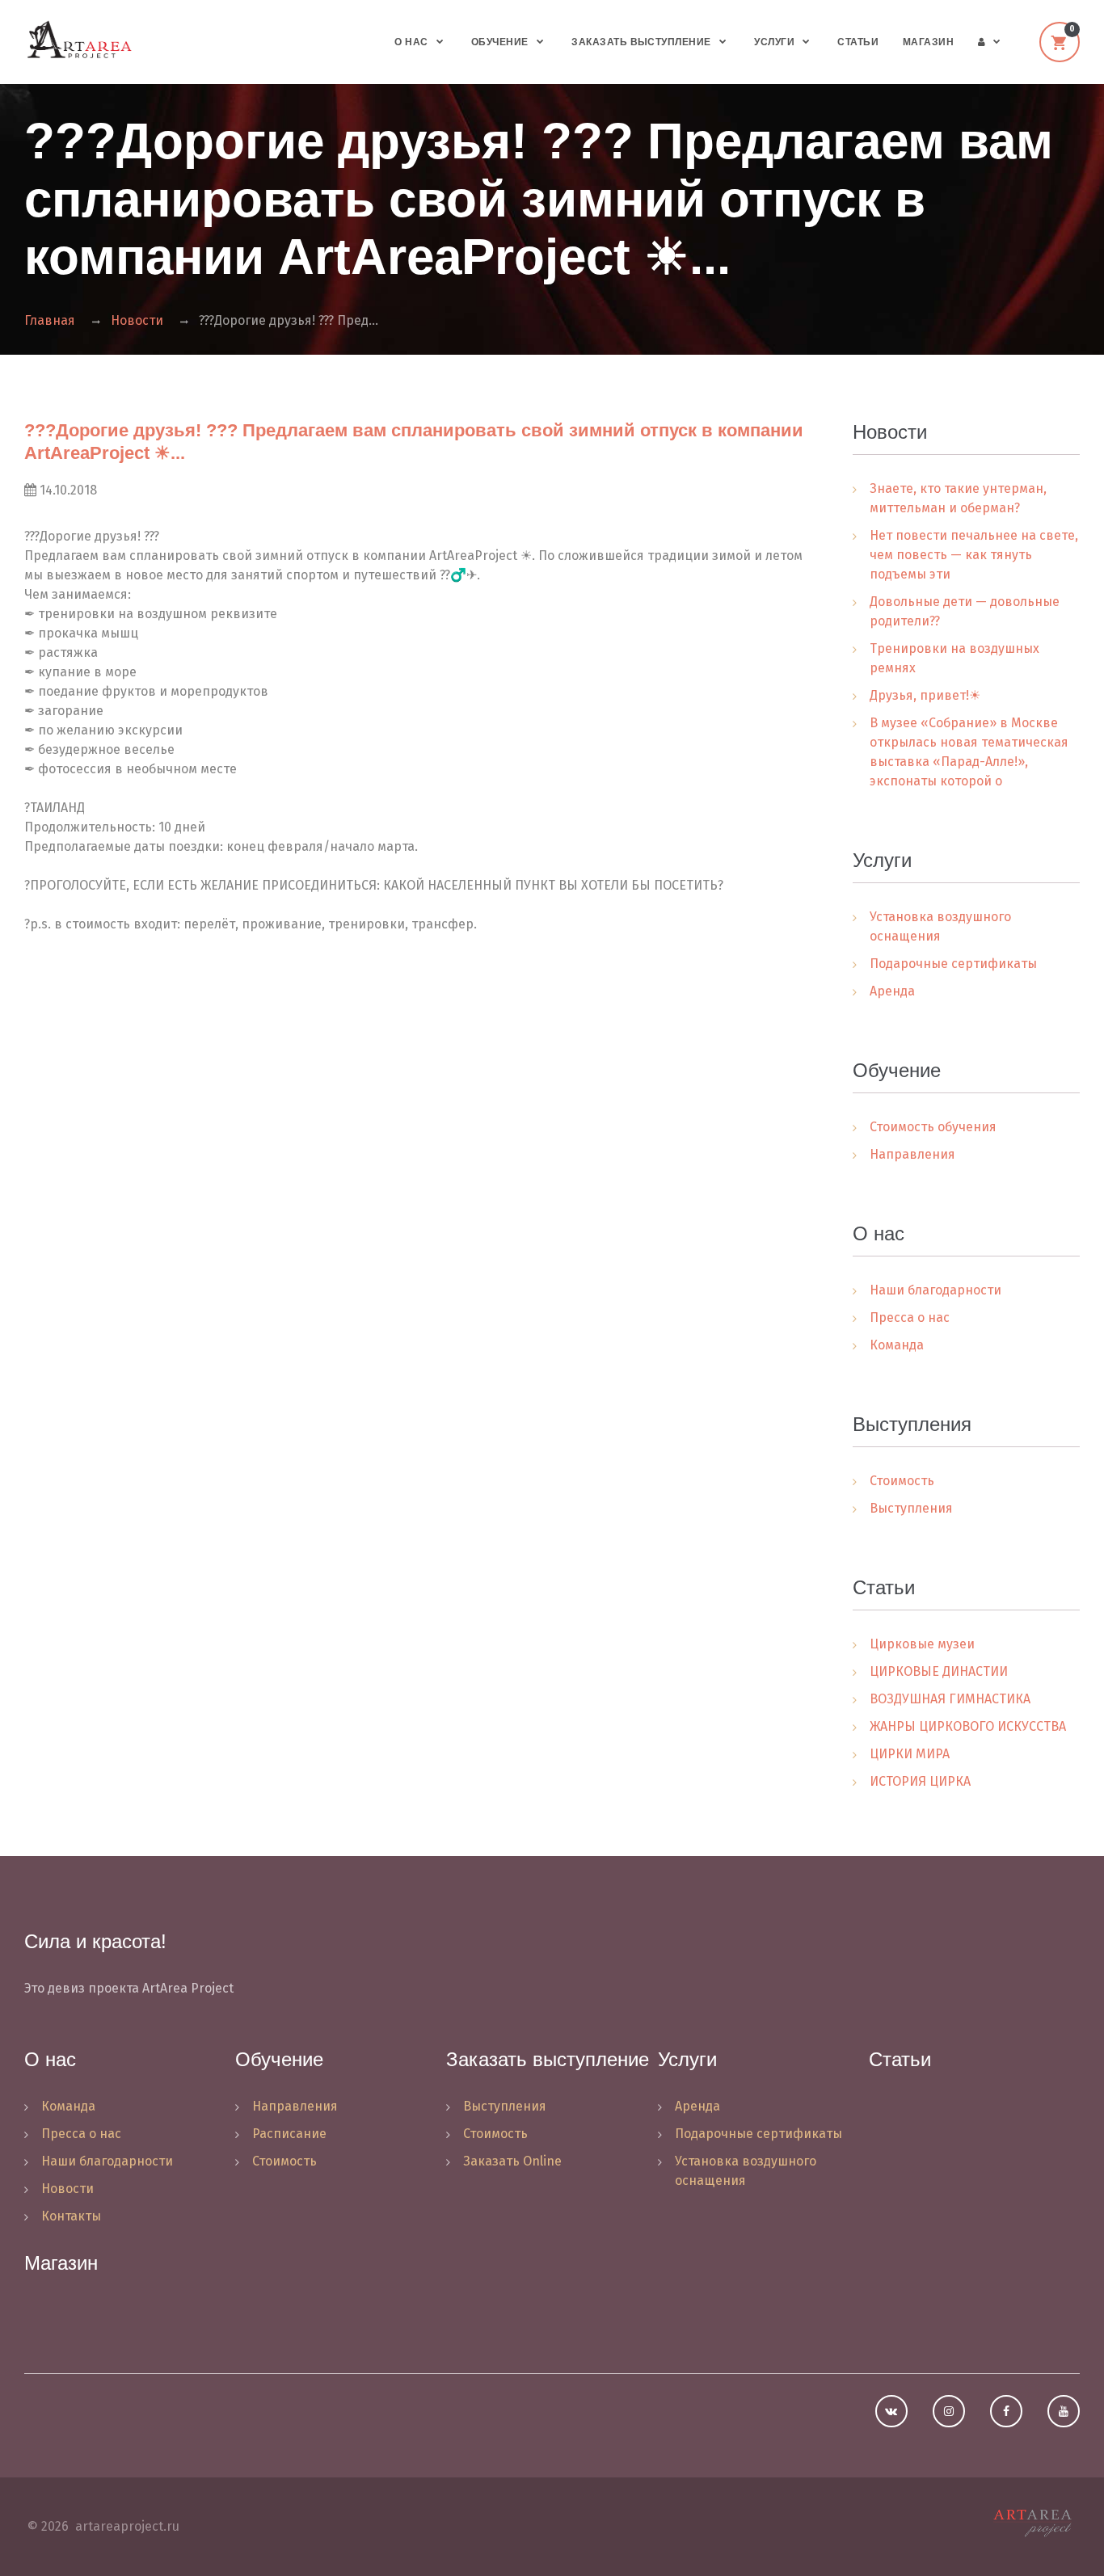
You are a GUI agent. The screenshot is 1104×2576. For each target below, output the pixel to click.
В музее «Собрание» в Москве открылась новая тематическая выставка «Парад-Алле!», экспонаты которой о (969, 752)
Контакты (71, 2216)
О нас (411, 42)
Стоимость (902, 1481)
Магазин (928, 42)
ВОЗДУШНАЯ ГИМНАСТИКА (950, 1699)
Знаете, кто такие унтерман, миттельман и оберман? (958, 498)
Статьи (858, 42)
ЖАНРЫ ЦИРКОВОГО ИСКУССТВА (968, 1726)
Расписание (289, 2134)
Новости (137, 320)
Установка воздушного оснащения (940, 926)
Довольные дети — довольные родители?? (965, 611)
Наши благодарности (935, 1290)
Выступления (911, 1508)
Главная (50, 320)
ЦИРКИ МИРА (910, 1754)
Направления (912, 1154)
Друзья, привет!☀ (925, 695)
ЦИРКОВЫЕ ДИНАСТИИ (939, 1671)
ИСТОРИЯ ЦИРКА (920, 1781)
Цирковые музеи (922, 1644)
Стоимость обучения (933, 1127)
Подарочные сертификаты (953, 964)
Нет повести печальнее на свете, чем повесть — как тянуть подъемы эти (974, 555)
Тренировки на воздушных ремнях (954, 658)
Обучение (500, 42)
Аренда (892, 991)
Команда (897, 1345)
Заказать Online (512, 2161)
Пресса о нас (910, 1317)
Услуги (774, 42)
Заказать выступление (641, 42)
